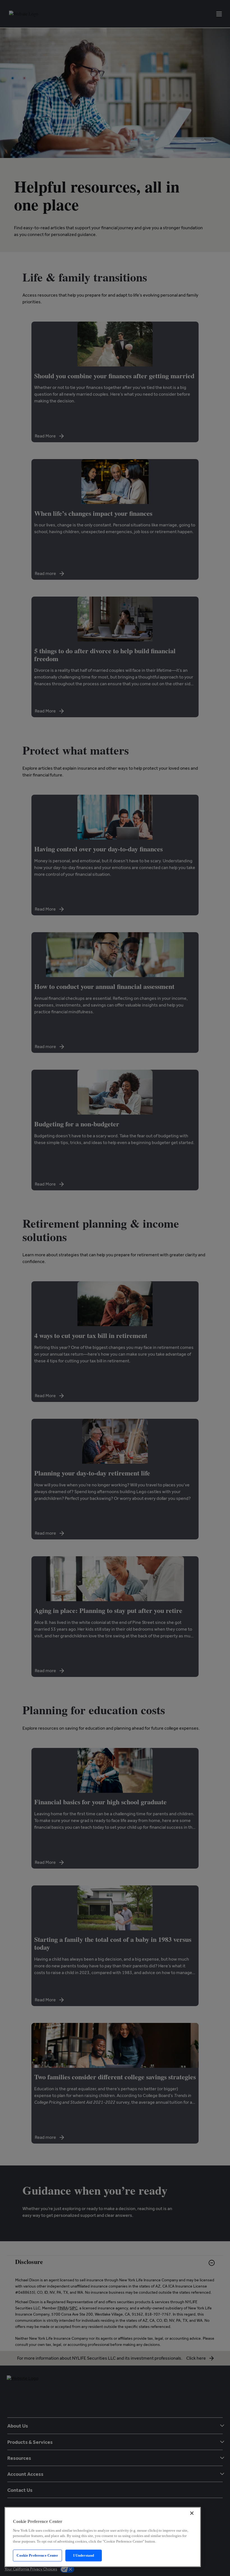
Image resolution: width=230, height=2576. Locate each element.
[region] (103, 2537)
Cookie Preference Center (37, 2555)
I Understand (84, 2555)
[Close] (192, 2513)
